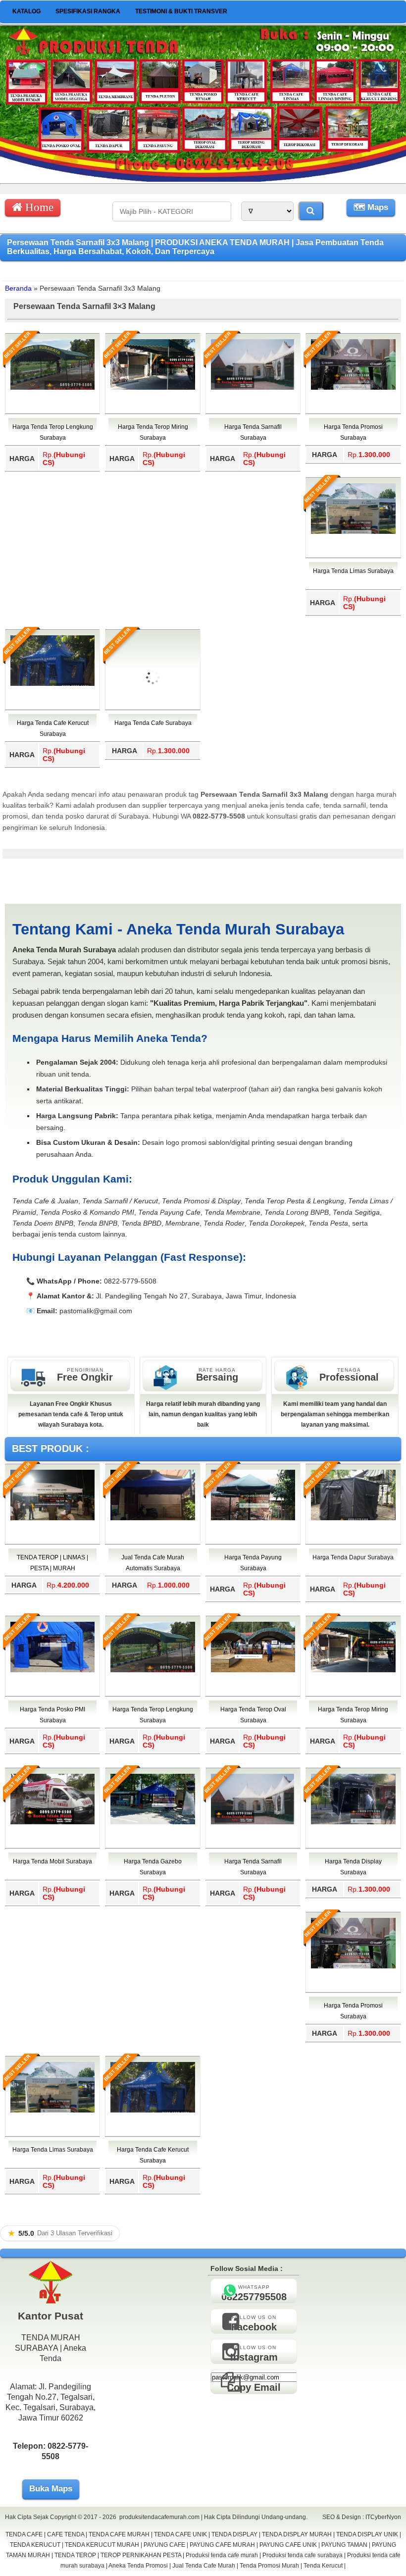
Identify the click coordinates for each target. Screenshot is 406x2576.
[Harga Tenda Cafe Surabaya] (152, 718)
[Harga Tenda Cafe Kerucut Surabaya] (52, 684)
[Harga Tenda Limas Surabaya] (353, 532)
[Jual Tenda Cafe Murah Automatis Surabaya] (152, 1518)
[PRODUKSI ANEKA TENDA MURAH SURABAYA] (203, 179)
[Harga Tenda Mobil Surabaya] (52, 1822)
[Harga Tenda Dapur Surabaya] (353, 1518)
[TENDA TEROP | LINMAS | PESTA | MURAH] (52, 1518)
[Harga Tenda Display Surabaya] (353, 1822)
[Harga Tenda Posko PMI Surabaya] (52, 1670)
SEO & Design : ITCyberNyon (362, 2517)
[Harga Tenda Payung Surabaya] (253, 1518)
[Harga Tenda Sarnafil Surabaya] (253, 388)
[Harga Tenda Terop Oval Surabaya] (253, 1670)
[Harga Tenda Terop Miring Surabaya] (152, 388)
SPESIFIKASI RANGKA (88, 11)
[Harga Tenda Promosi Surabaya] (353, 388)
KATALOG (26, 11)
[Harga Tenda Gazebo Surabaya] (152, 1822)
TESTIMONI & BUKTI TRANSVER (181, 11)
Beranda (18, 288)
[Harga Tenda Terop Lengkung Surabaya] (52, 388)
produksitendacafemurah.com (159, 2517)
